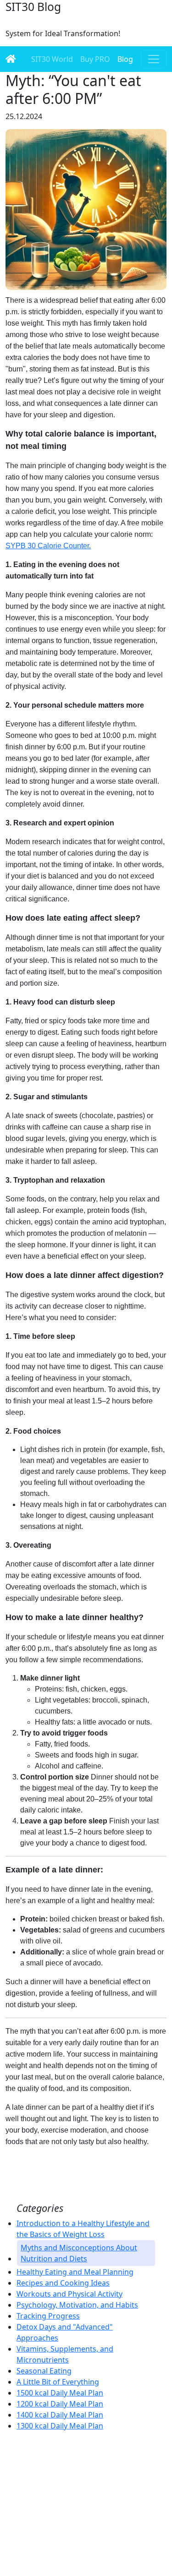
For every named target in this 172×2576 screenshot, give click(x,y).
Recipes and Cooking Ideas (63, 2283)
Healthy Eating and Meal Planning (75, 2272)
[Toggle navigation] (154, 59)
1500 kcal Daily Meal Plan (60, 2393)
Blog (125, 59)
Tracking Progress (48, 2316)
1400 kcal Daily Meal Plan (60, 2415)
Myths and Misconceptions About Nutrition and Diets (79, 2253)
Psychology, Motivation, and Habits (77, 2305)
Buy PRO (95, 59)
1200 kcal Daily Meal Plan (60, 2404)
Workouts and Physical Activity (69, 2294)
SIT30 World (52, 59)
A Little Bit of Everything (58, 2382)
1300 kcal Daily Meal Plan (60, 2426)
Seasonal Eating (44, 2371)
